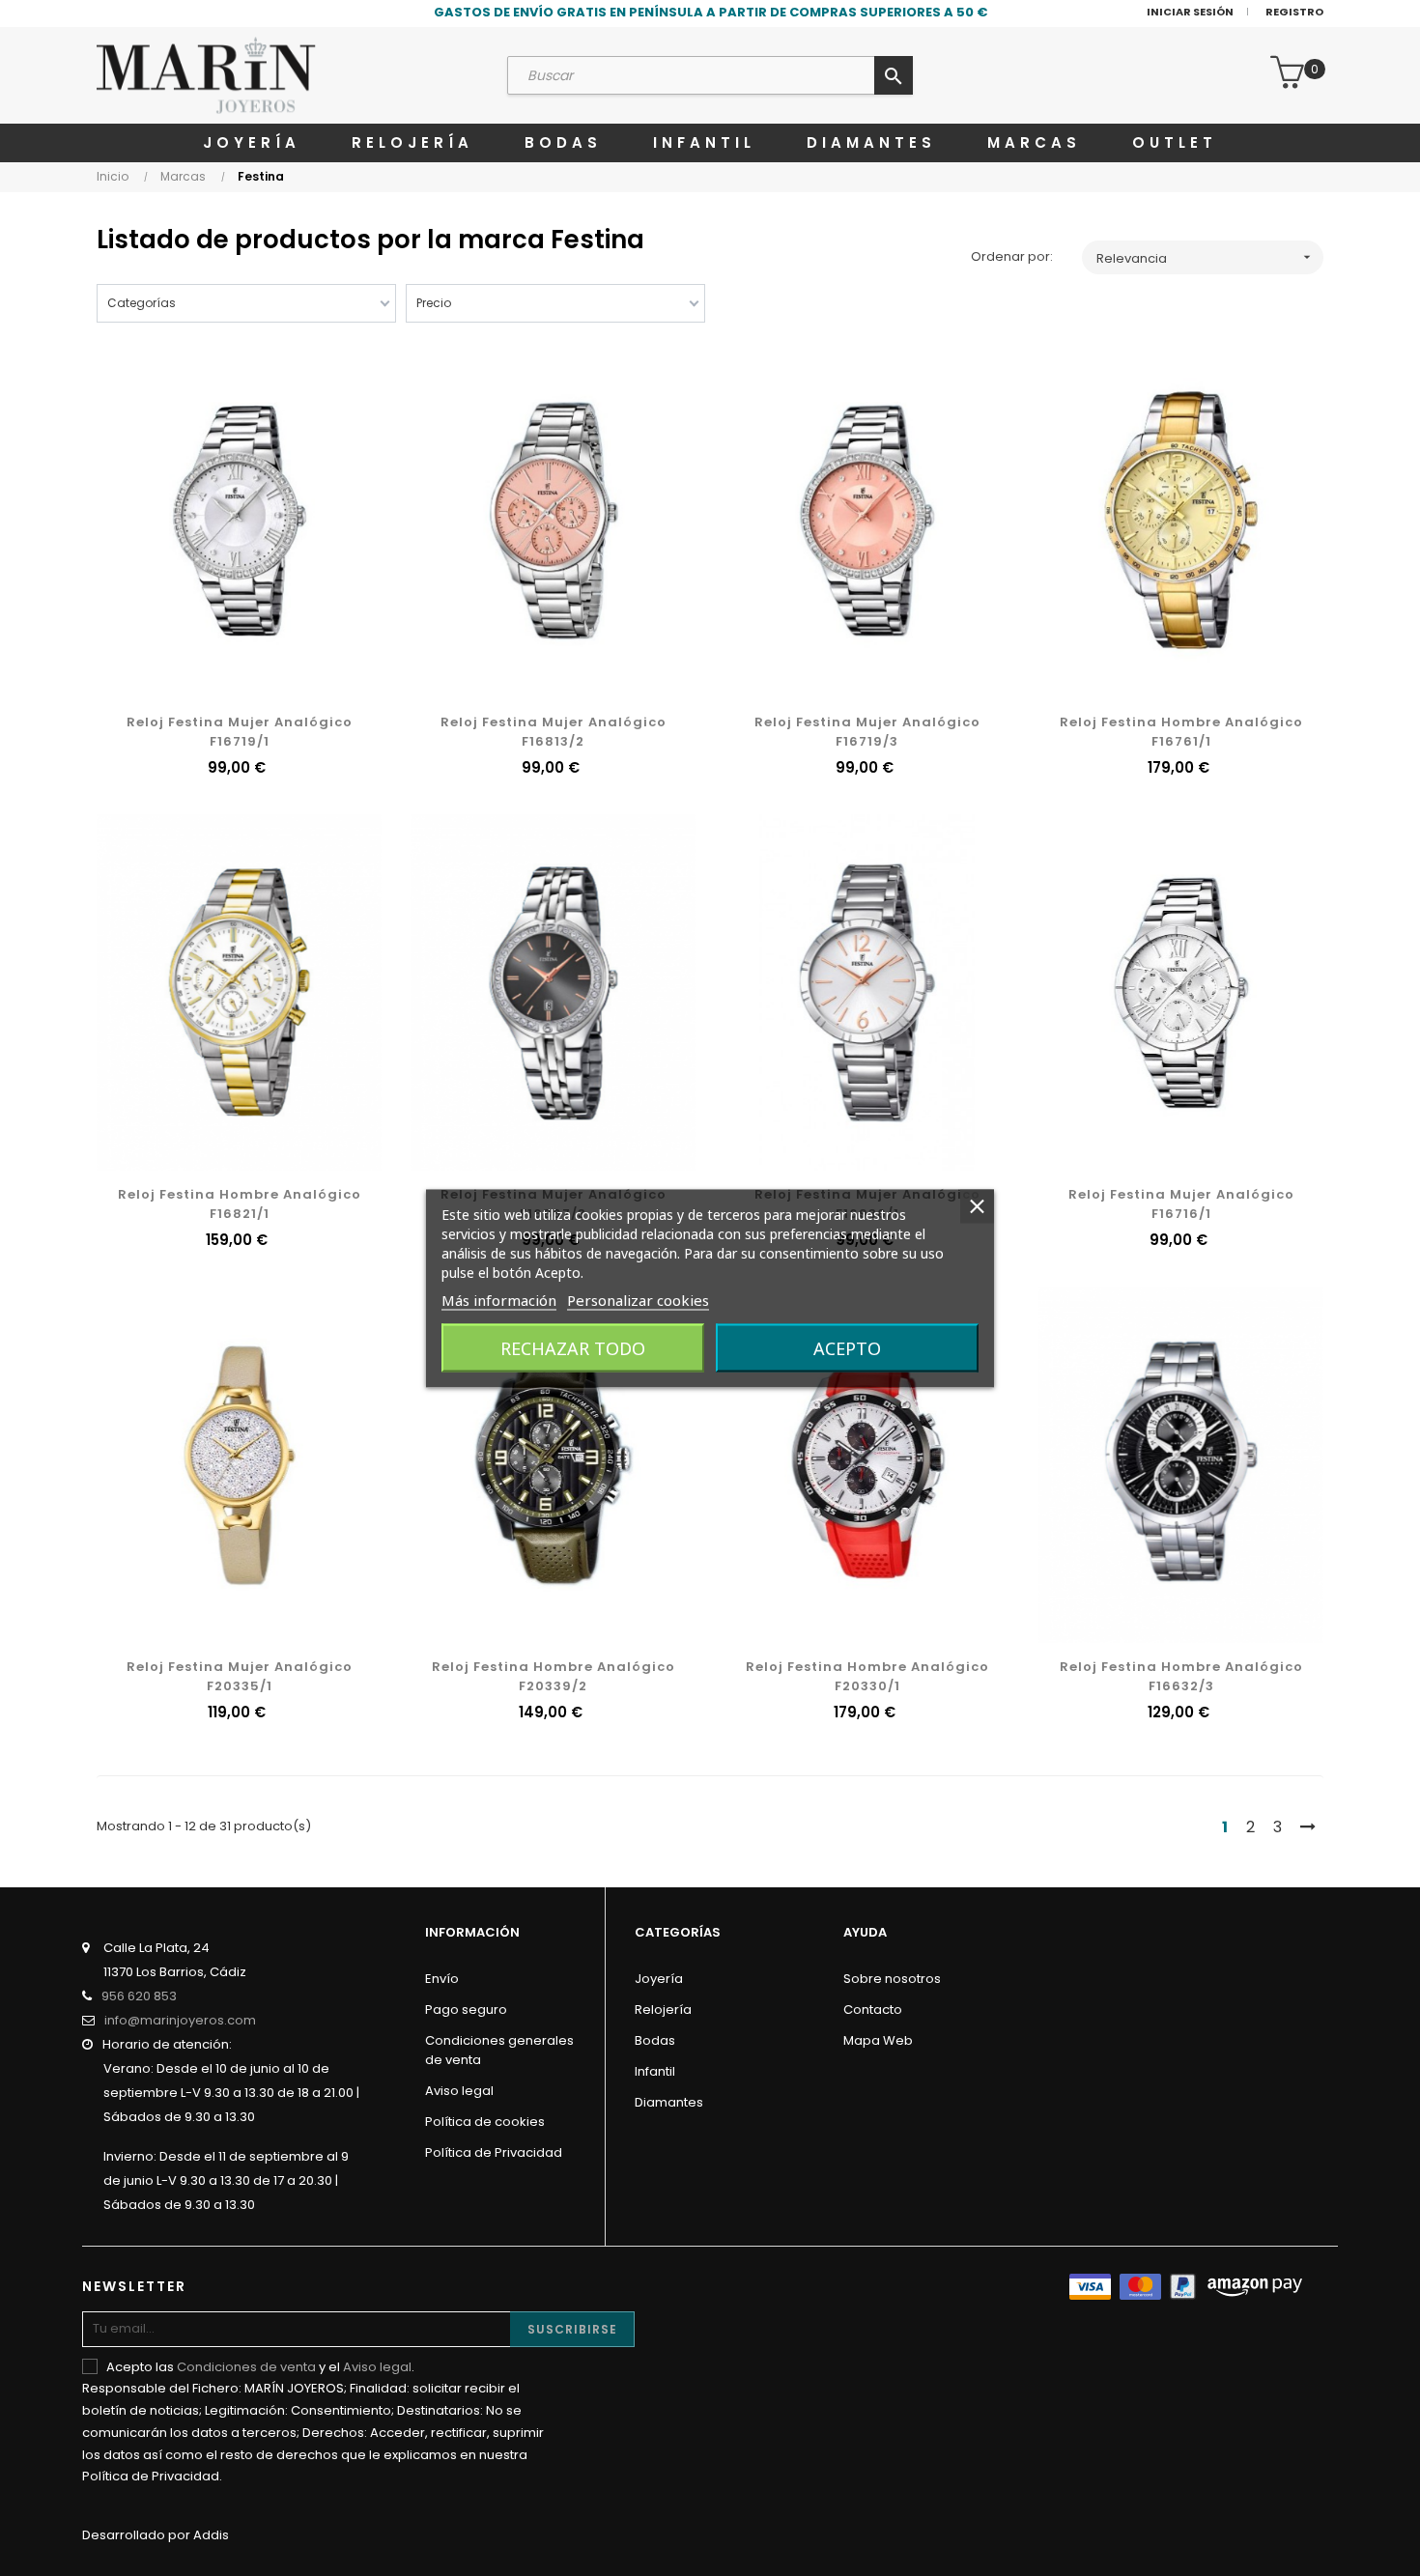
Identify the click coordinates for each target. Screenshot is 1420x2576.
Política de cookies (485, 2122)
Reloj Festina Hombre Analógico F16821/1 (240, 1204)
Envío (442, 1979)
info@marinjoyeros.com (180, 2020)
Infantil (655, 2071)
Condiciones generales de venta (499, 2050)
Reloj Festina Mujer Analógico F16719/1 (240, 732)
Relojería (663, 2010)
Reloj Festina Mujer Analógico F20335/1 (240, 1676)
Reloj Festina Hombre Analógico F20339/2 (554, 1676)
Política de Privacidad (494, 2152)
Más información (499, 1299)
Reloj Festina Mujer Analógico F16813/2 (554, 732)
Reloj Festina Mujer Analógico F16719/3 (867, 732)
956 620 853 (139, 1996)
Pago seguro (466, 2010)
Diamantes (669, 2102)
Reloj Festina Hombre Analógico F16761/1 (1181, 732)
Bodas (655, 2040)
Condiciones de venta (246, 2367)
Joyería (659, 1979)
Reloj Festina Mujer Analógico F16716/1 (1181, 1204)
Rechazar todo (573, 1347)
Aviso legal (459, 2091)
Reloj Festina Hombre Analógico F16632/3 (1181, 1676)
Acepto (847, 1347)
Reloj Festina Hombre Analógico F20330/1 (867, 1676)
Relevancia (1206, 258)
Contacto (873, 2010)
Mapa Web (878, 2040)
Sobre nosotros (892, 1979)
